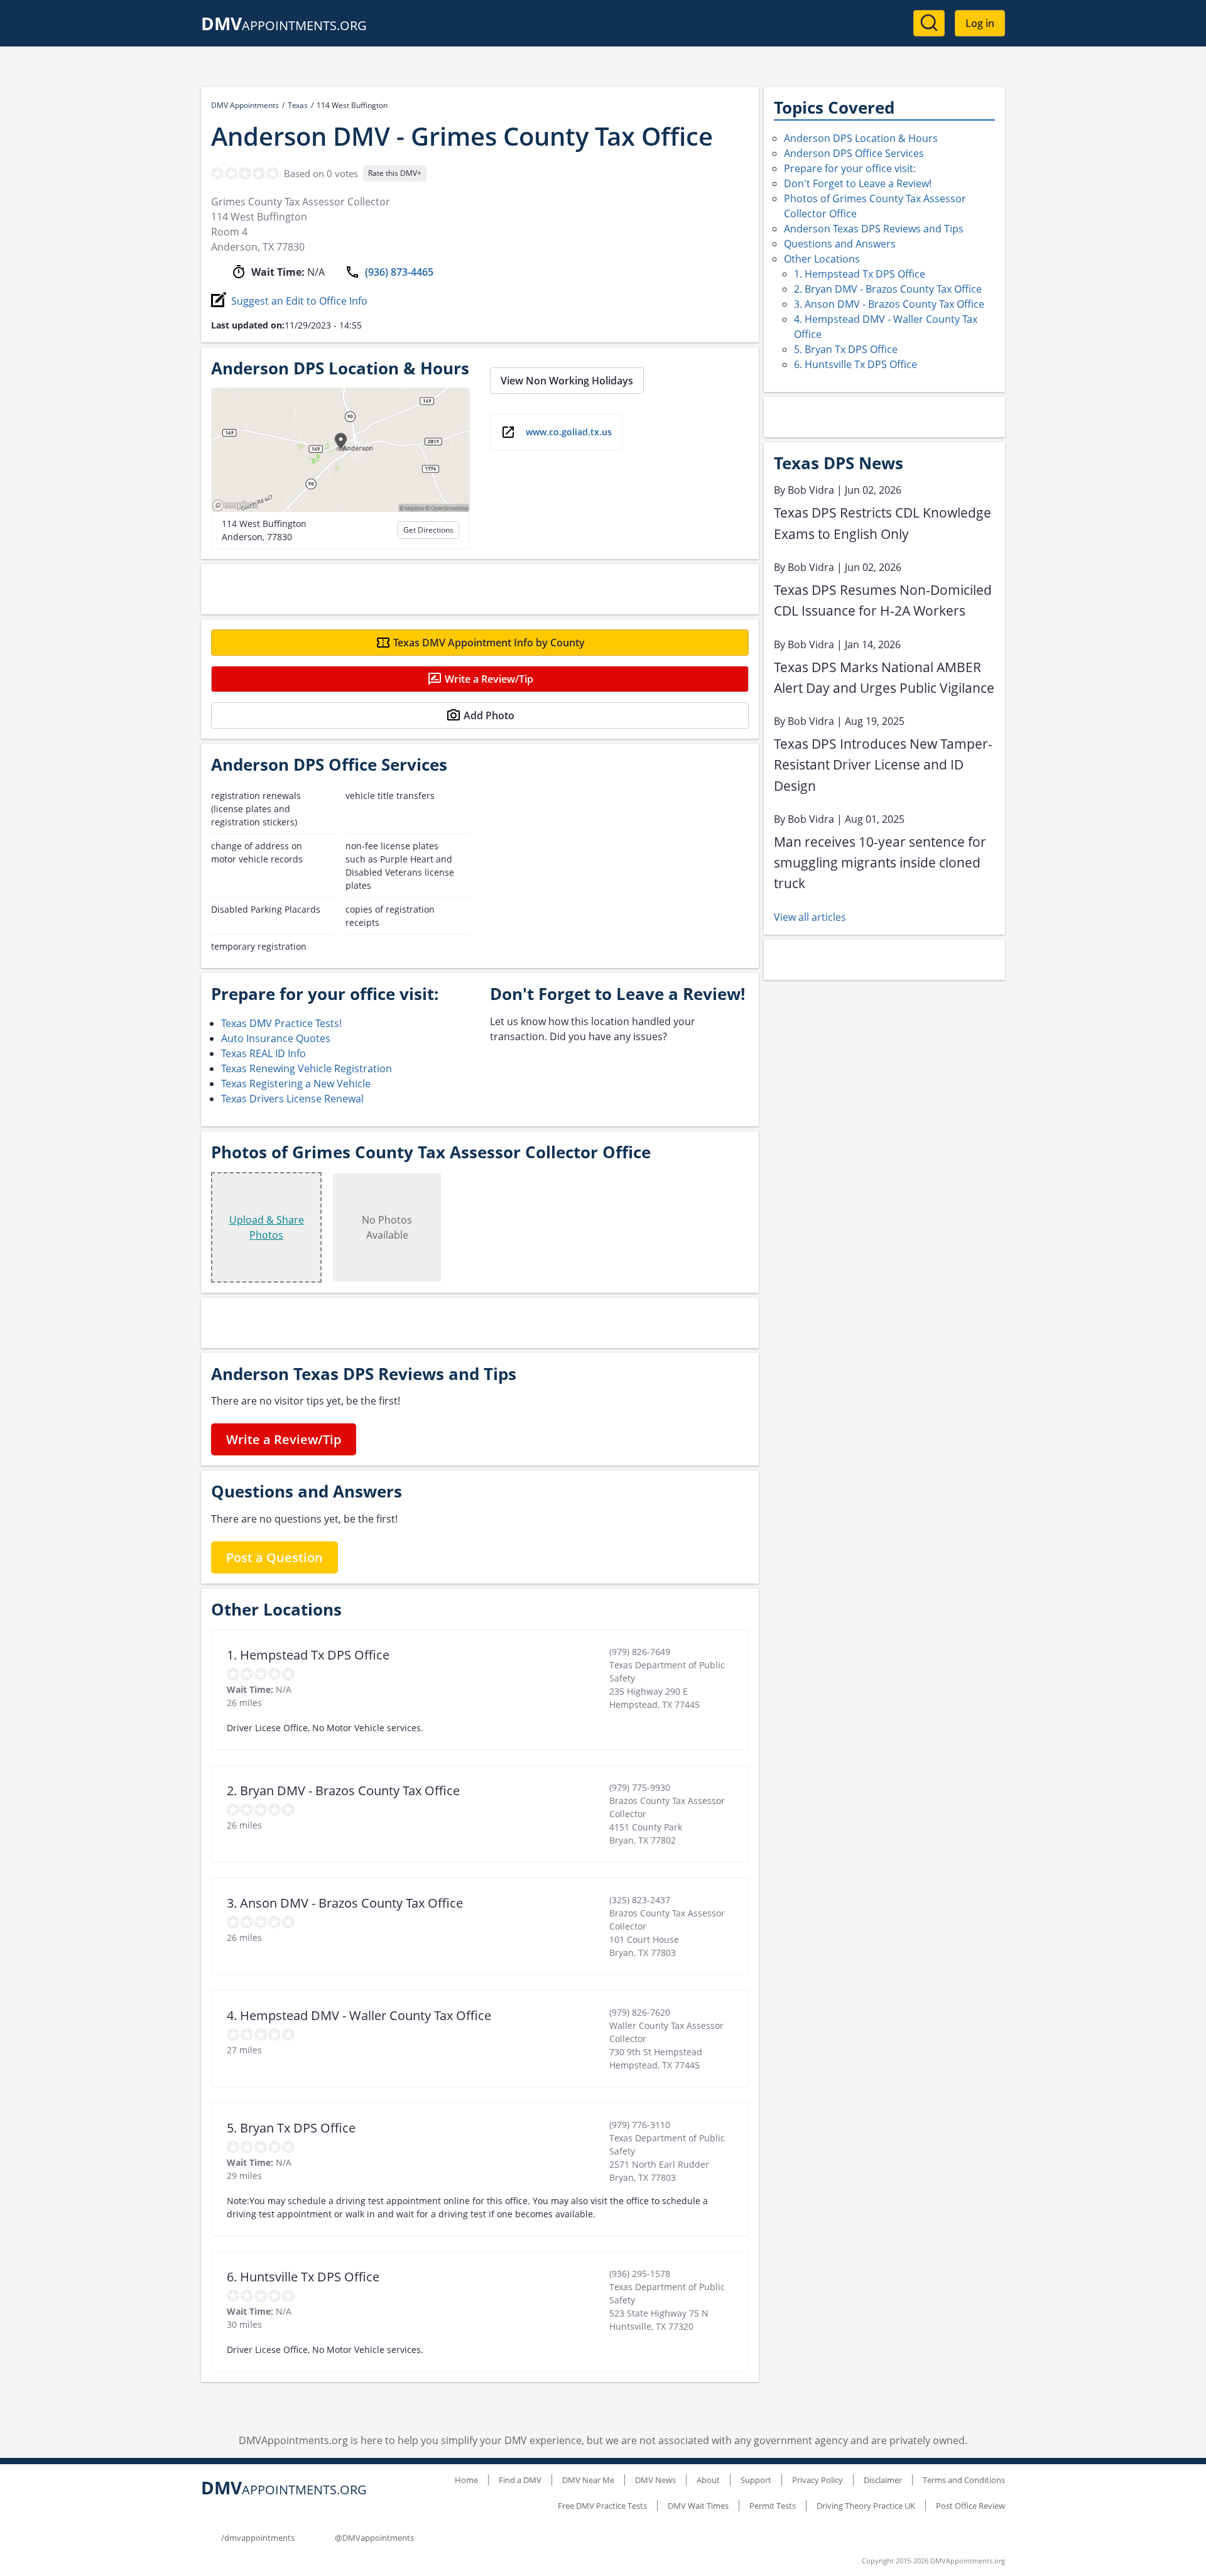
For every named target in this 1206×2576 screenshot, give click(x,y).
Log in (980, 23)
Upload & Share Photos (267, 1227)
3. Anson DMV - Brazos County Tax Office (889, 304)
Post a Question (274, 1557)
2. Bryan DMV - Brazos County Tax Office (888, 289)
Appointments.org (284, 25)
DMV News (655, 2480)
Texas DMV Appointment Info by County (489, 643)
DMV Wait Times (698, 2506)
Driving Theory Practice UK (866, 2506)
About (708, 2480)
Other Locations (822, 259)
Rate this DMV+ (395, 173)
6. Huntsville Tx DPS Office (856, 364)
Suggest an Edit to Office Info (299, 301)
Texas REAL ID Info (263, 1053)
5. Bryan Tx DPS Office (846, 349)
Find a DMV (520, 2480)
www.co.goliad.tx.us (569, 432)
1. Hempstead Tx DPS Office (860, 274)
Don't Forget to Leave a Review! (858, 183)
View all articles (810, 917)
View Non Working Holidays (567, 381)
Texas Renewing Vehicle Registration (307, 1068)
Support (756, 2480)
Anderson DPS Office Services (854, 153)
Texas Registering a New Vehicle (296, 1084)
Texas (298, 105)
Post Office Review (970, 2506)
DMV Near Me (588, 2480)
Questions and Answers (840, 244)
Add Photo (489, 715)
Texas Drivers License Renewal (292, 1099)
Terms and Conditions (964, 2480)
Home (466, 2480)
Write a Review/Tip (489, 679)
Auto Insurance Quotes (276, 1038)
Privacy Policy (818, 2480)
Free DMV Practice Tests (602, 2506)
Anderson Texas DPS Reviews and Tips (874, 229)
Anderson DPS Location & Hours (861, 138)
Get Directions (428, 530)
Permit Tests (773, 2506)
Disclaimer (883, 2480)
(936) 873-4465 (399, 272)
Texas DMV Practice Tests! (281, 1023)
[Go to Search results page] (929, 23)
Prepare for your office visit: (850, 168)
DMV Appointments (245, 105)
